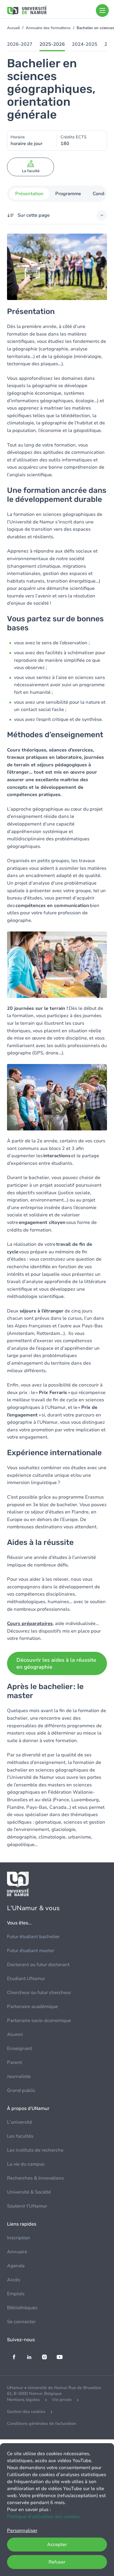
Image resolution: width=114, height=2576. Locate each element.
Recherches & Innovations (35, 2178)
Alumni (15, 2035)
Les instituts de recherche (35, 2150)
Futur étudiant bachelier (33, 1937)
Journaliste (19, 2076)
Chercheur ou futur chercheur (39, 1993)
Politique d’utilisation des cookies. (44, 2517)
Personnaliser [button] (22, 2531)
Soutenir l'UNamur (27, 2206)
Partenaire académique (32, 2007)
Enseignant (20, 2049)
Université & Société (29, 2192)
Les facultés (20, 2136)
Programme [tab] (68, 194)
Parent (14, 2062)
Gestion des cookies (26, 2412)
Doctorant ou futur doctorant (38, 1965)
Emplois (16, 2294)
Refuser (57, 2562)
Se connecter (21, 2322)
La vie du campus (26, 2164)
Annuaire (17, 2252)
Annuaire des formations (48, 28)
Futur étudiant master (31, 1951)
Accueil (13, 28)
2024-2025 (85, 44)
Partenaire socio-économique (39, 2021)
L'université (20, 2122)
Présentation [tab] (29, 194)
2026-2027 (20, 44)
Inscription (19, 2238)
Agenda (16, 2266)
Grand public (21, 2090)
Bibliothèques (22, 2308)
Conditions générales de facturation (42, 2424)
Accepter (57, 2545)
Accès (14, 2280)
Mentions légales (23, 2400)
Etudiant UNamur (26, 1979)
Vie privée (62, 2400)
